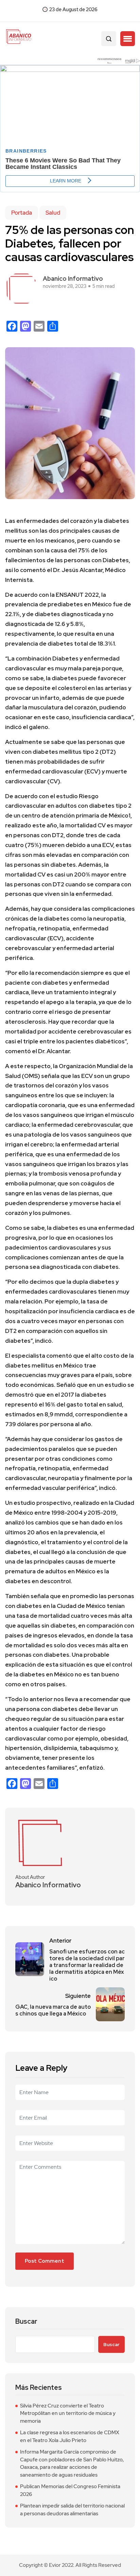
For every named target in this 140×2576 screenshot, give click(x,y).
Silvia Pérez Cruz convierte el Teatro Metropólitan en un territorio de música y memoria (68, 2413)
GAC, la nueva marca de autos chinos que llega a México (53, 2010)
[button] (128, 39)
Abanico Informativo (73, 279)
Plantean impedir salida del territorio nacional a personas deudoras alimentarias (72, 2510)
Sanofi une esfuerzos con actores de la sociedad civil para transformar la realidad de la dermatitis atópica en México (87, 1965)
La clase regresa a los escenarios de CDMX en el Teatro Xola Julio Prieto (70, 2436)
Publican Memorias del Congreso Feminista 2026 (70, 2490)
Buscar (26, 2322)
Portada (22, 213)
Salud (53, 213)
